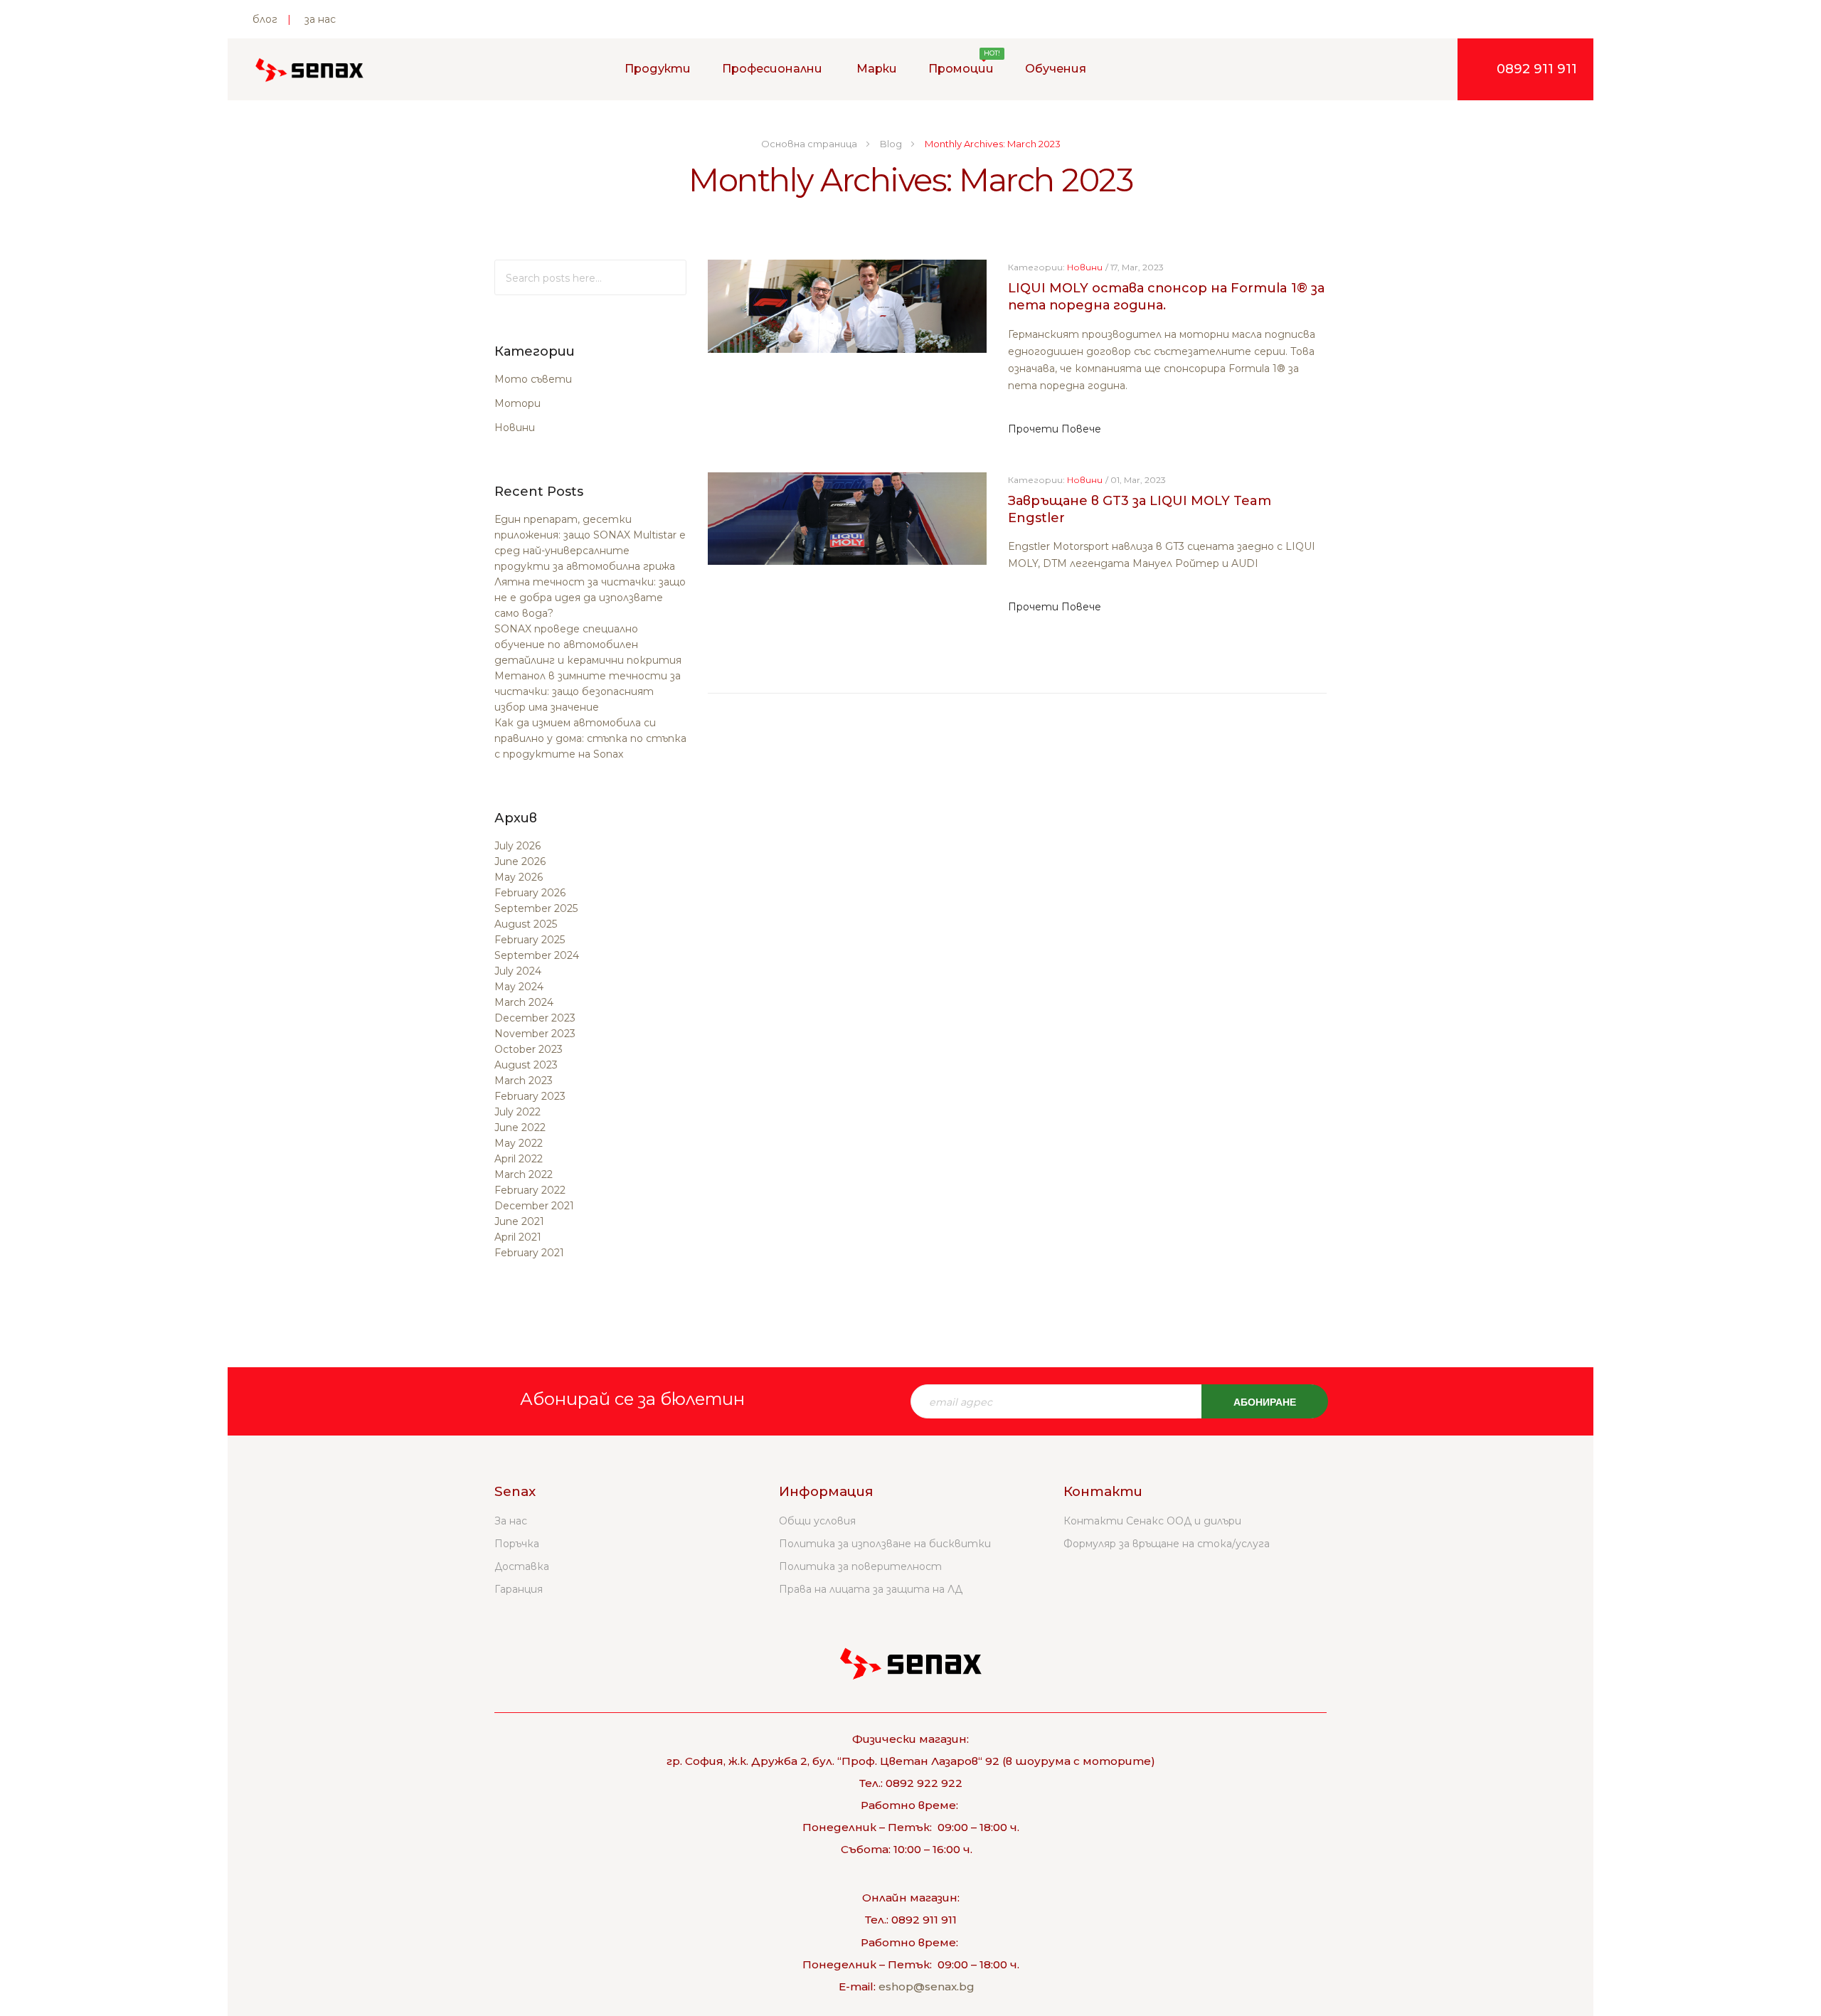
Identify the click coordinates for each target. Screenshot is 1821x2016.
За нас (511, 1521)
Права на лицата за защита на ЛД (871, 1589)
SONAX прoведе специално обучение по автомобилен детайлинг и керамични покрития (588, 644)
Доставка (522, 1566)
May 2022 (519, 1143)
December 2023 (535, 1018)
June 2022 (520, 1128)
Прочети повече (1055, 429)
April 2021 (518, 1237)
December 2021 (534, 1206)
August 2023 (526, 1065)
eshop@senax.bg (927, 1986)
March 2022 (524, 1174)
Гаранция (519, 1589)
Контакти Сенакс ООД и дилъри (1152, 1521)
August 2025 (526, 924)
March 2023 (524, 1081)
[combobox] (590, 277)
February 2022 (530, 1190)
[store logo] (309, 70)
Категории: (1036, 267)
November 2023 (535, 1034)
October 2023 (529, 1049)
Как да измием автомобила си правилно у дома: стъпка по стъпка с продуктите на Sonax (590, 738)
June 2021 (519, 1221)
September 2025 (536, 908)
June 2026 (520, 861)
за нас (320, 19)
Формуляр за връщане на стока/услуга (1167, 1544)
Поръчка (517, 1544)
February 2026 (530, 893)
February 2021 (529, 1253)
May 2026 (519, 877)
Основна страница (810, 144)
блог (265, 19)
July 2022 (517, 1112)
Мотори (517, 403)
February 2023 (530, 1096)
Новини (515, 428)
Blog (892, 144)
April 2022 (519, 1159)
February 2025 (530, 940)
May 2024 (519, 987)
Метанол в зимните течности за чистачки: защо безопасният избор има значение (588, 691)
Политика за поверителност (860, 1566)
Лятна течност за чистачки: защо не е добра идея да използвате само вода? (590, 598)
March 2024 (524, 1002)
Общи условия (817, 1521)
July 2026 (517, 846)
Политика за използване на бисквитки (885, 1544)
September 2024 (537, 955)
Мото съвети (533, 379)
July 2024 (518, 971)
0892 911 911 (1537, 69)
